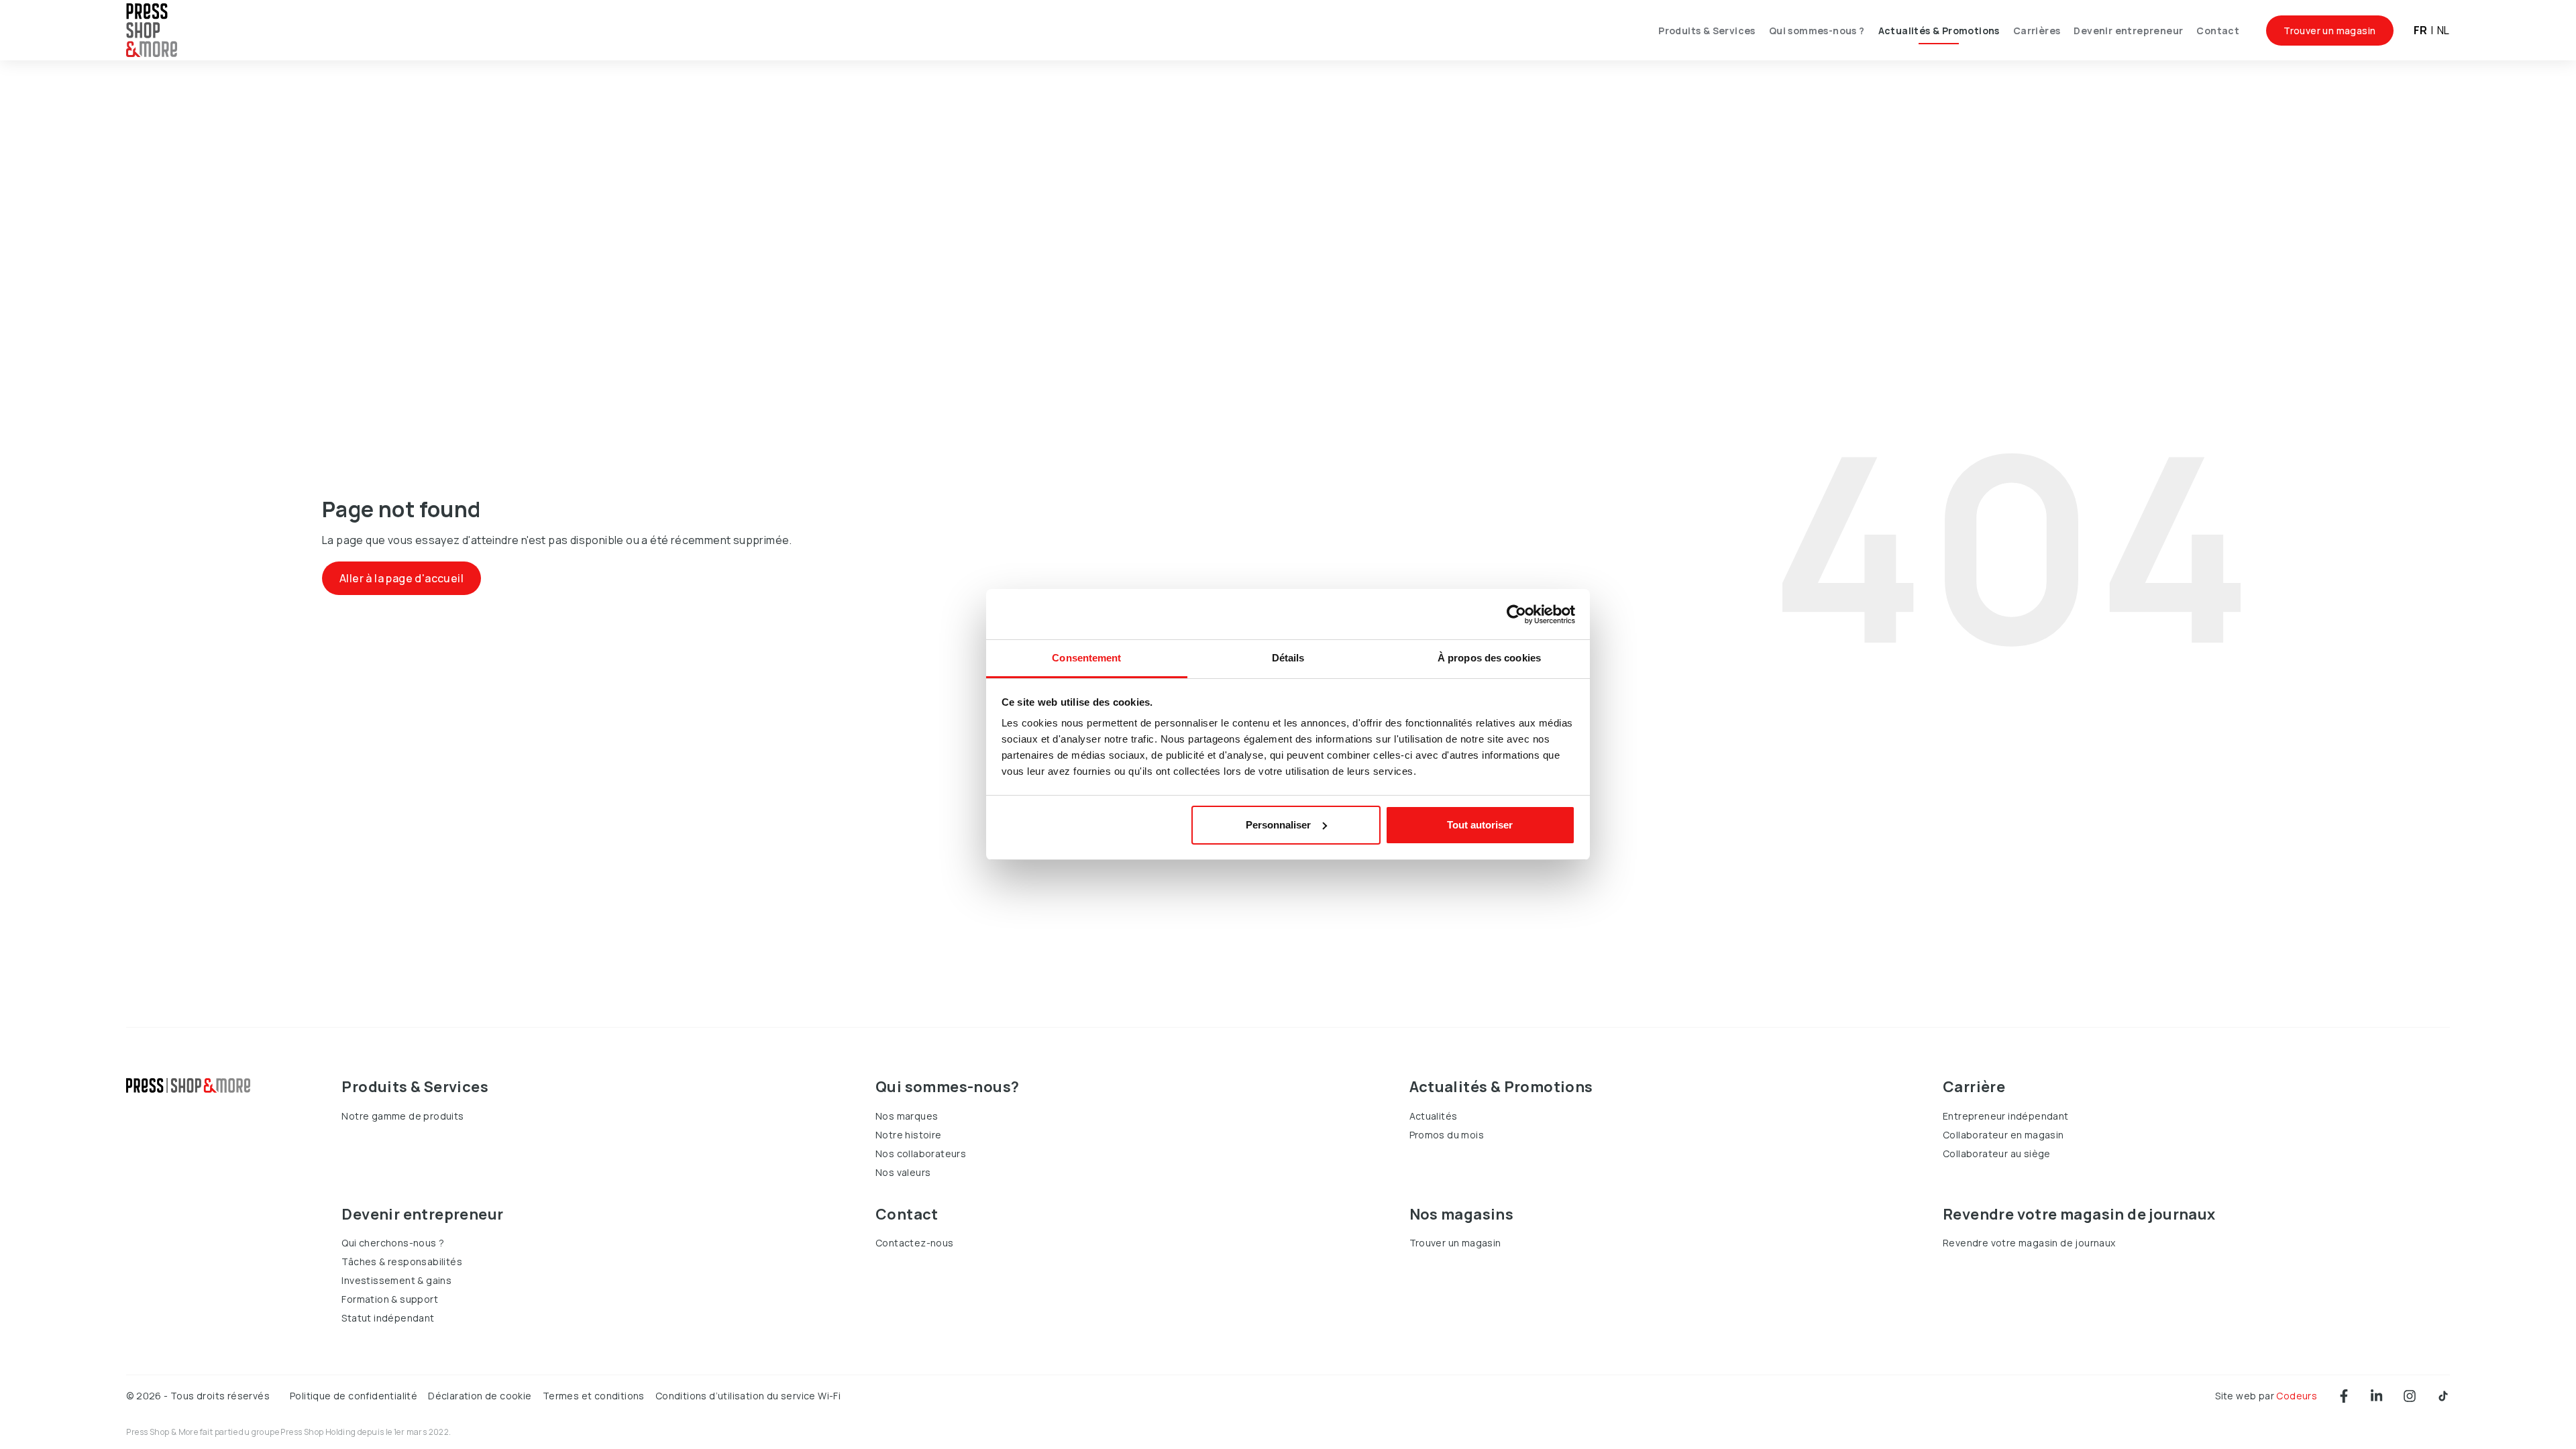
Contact (2218, 31)
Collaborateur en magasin (2003, 1135)
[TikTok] (2443, 1396)
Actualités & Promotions (1939, 31)
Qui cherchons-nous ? (393, 1243)
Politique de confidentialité (354, 1396)
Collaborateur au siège (1997, 1153)
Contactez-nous (915, 1243)
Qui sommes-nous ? (1817, 31)
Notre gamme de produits (402, 1116)
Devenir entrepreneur (2128, 31)
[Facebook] (2344, 1396)
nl (2444, 30)
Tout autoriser (1480, 825)
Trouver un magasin (2329, 31)
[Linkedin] (2376, 1396)
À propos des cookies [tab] (1489, 658)
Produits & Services (1707, 31)
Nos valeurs (903, 1172)
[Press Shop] (188, 1085)
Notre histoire (909, 1135)
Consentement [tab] (1086, 658)
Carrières (2037, 31)
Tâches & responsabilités (402, 1262)
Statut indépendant (388, 1318)
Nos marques (907, 1116)
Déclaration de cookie (480, 1396)
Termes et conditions (594, 1396)
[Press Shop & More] (152, 31)
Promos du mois (1447, 1135)
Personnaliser (1278, 825)
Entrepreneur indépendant (2006, 1116)
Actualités (1434, 1116)
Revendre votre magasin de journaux (2029, 1243)
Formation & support (390, 1299)
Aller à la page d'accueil (401, 578)
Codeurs (2297, 1396)
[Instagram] (2410, 1396)
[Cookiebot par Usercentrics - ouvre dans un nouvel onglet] (1516, 614)
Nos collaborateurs (921, 1153)
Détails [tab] (1288, 658)
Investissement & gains (396, 1280)
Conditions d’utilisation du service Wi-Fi (748, 1396)
